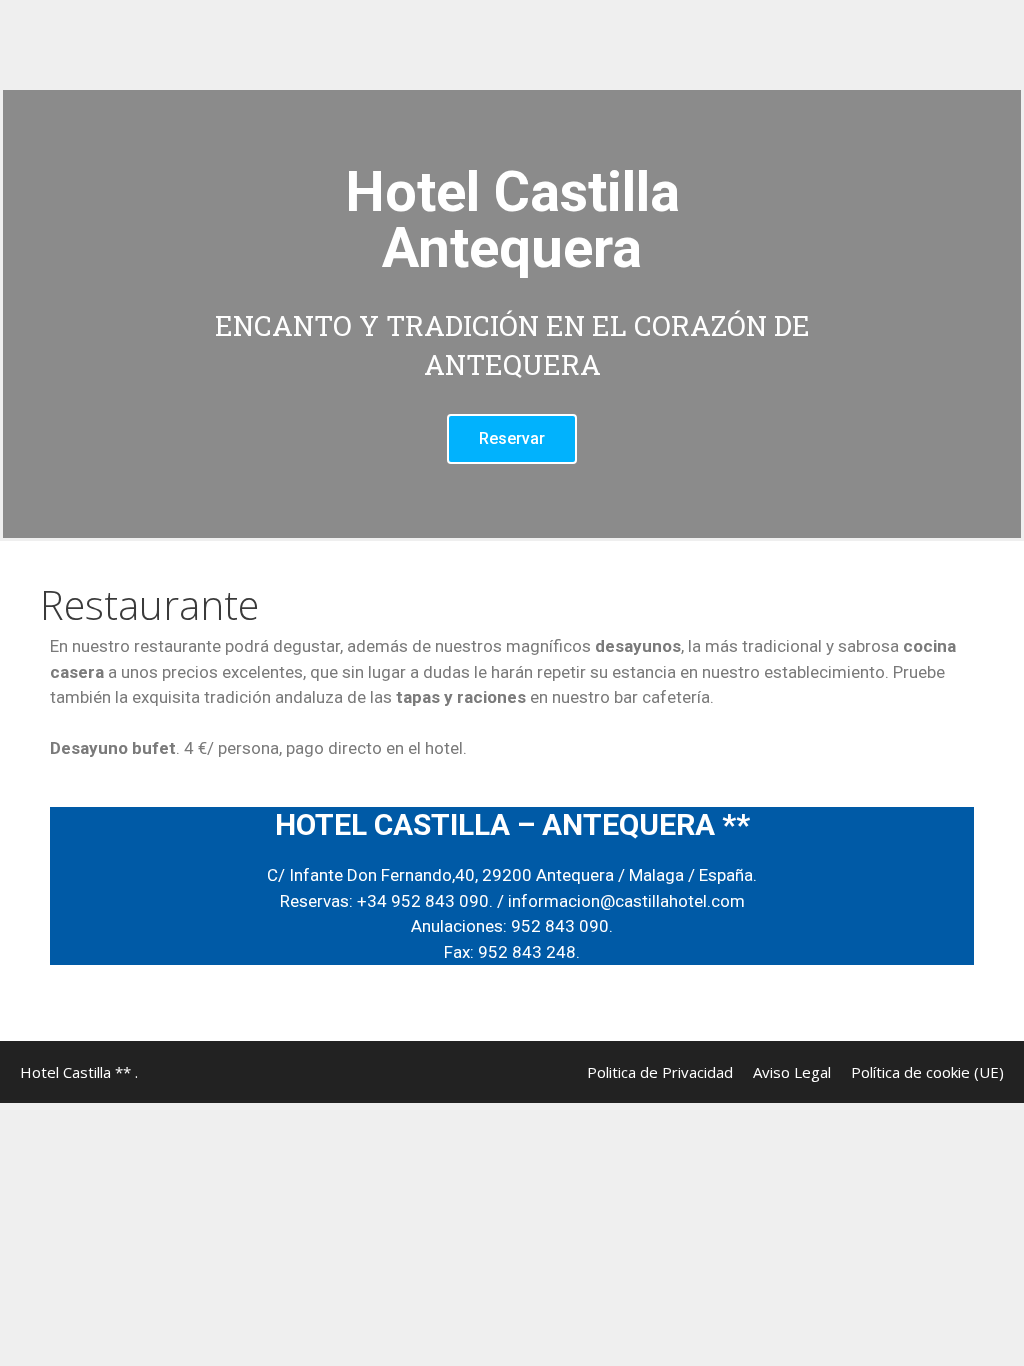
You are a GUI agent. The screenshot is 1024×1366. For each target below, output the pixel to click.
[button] (22, 314)
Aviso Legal (792, 1072)
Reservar (512, 438)
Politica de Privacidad (660, 1072)
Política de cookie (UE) (927, 1072)
